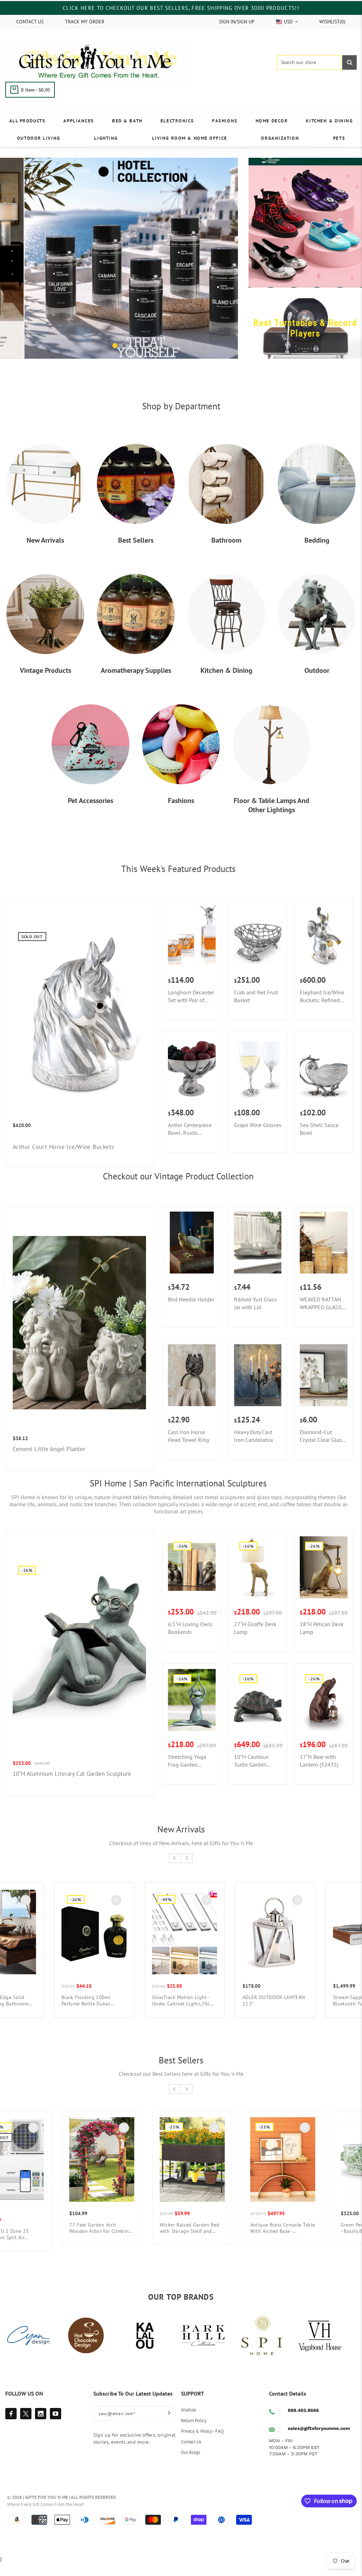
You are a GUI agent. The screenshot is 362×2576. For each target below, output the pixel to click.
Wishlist (188, 2424)
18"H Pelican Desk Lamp (322, 1642)
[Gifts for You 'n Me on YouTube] (56, 2427)
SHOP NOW (143, 365)
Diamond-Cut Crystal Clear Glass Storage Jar (322, 1450)
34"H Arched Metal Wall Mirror (270, 2242)
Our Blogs (191, 2466)
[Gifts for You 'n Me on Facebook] (11, 2427)
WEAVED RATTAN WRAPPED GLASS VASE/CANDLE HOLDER (321, 1317)
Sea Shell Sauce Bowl (319, 1143)
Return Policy (194, 2434)
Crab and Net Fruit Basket (256, 1010)
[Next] (222, 265)
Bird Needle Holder (191, 1313)
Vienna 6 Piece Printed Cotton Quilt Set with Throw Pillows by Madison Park (275, 2014)
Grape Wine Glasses (258, 1139)
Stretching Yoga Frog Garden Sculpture (187, 1775)
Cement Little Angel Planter (49, 1463)
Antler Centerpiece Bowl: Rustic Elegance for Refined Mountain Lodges (190, 1143)
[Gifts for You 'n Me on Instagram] (41, 2427)
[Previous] (16, 265)
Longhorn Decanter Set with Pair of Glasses (191, 1010)
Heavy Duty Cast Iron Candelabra (253, 1450)
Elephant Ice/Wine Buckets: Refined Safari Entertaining (322, 1010)
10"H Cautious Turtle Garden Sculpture (251, 1775)
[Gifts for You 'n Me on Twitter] (26, 2427)
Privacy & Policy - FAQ (202, 2445)
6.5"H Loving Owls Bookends (190, 1642)
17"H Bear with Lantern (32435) (319, 1774)
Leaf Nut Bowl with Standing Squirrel (94, 2014)
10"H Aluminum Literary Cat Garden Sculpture (72, 1787)
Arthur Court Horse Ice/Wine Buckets (63, 1161)
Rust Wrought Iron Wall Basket (179, 2014)
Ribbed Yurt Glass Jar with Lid (255, 1317)
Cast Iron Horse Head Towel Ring (189, 1450)
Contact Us (191, 2456)
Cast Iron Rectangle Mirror (92, 2239)
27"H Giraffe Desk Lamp (255, 1642)
